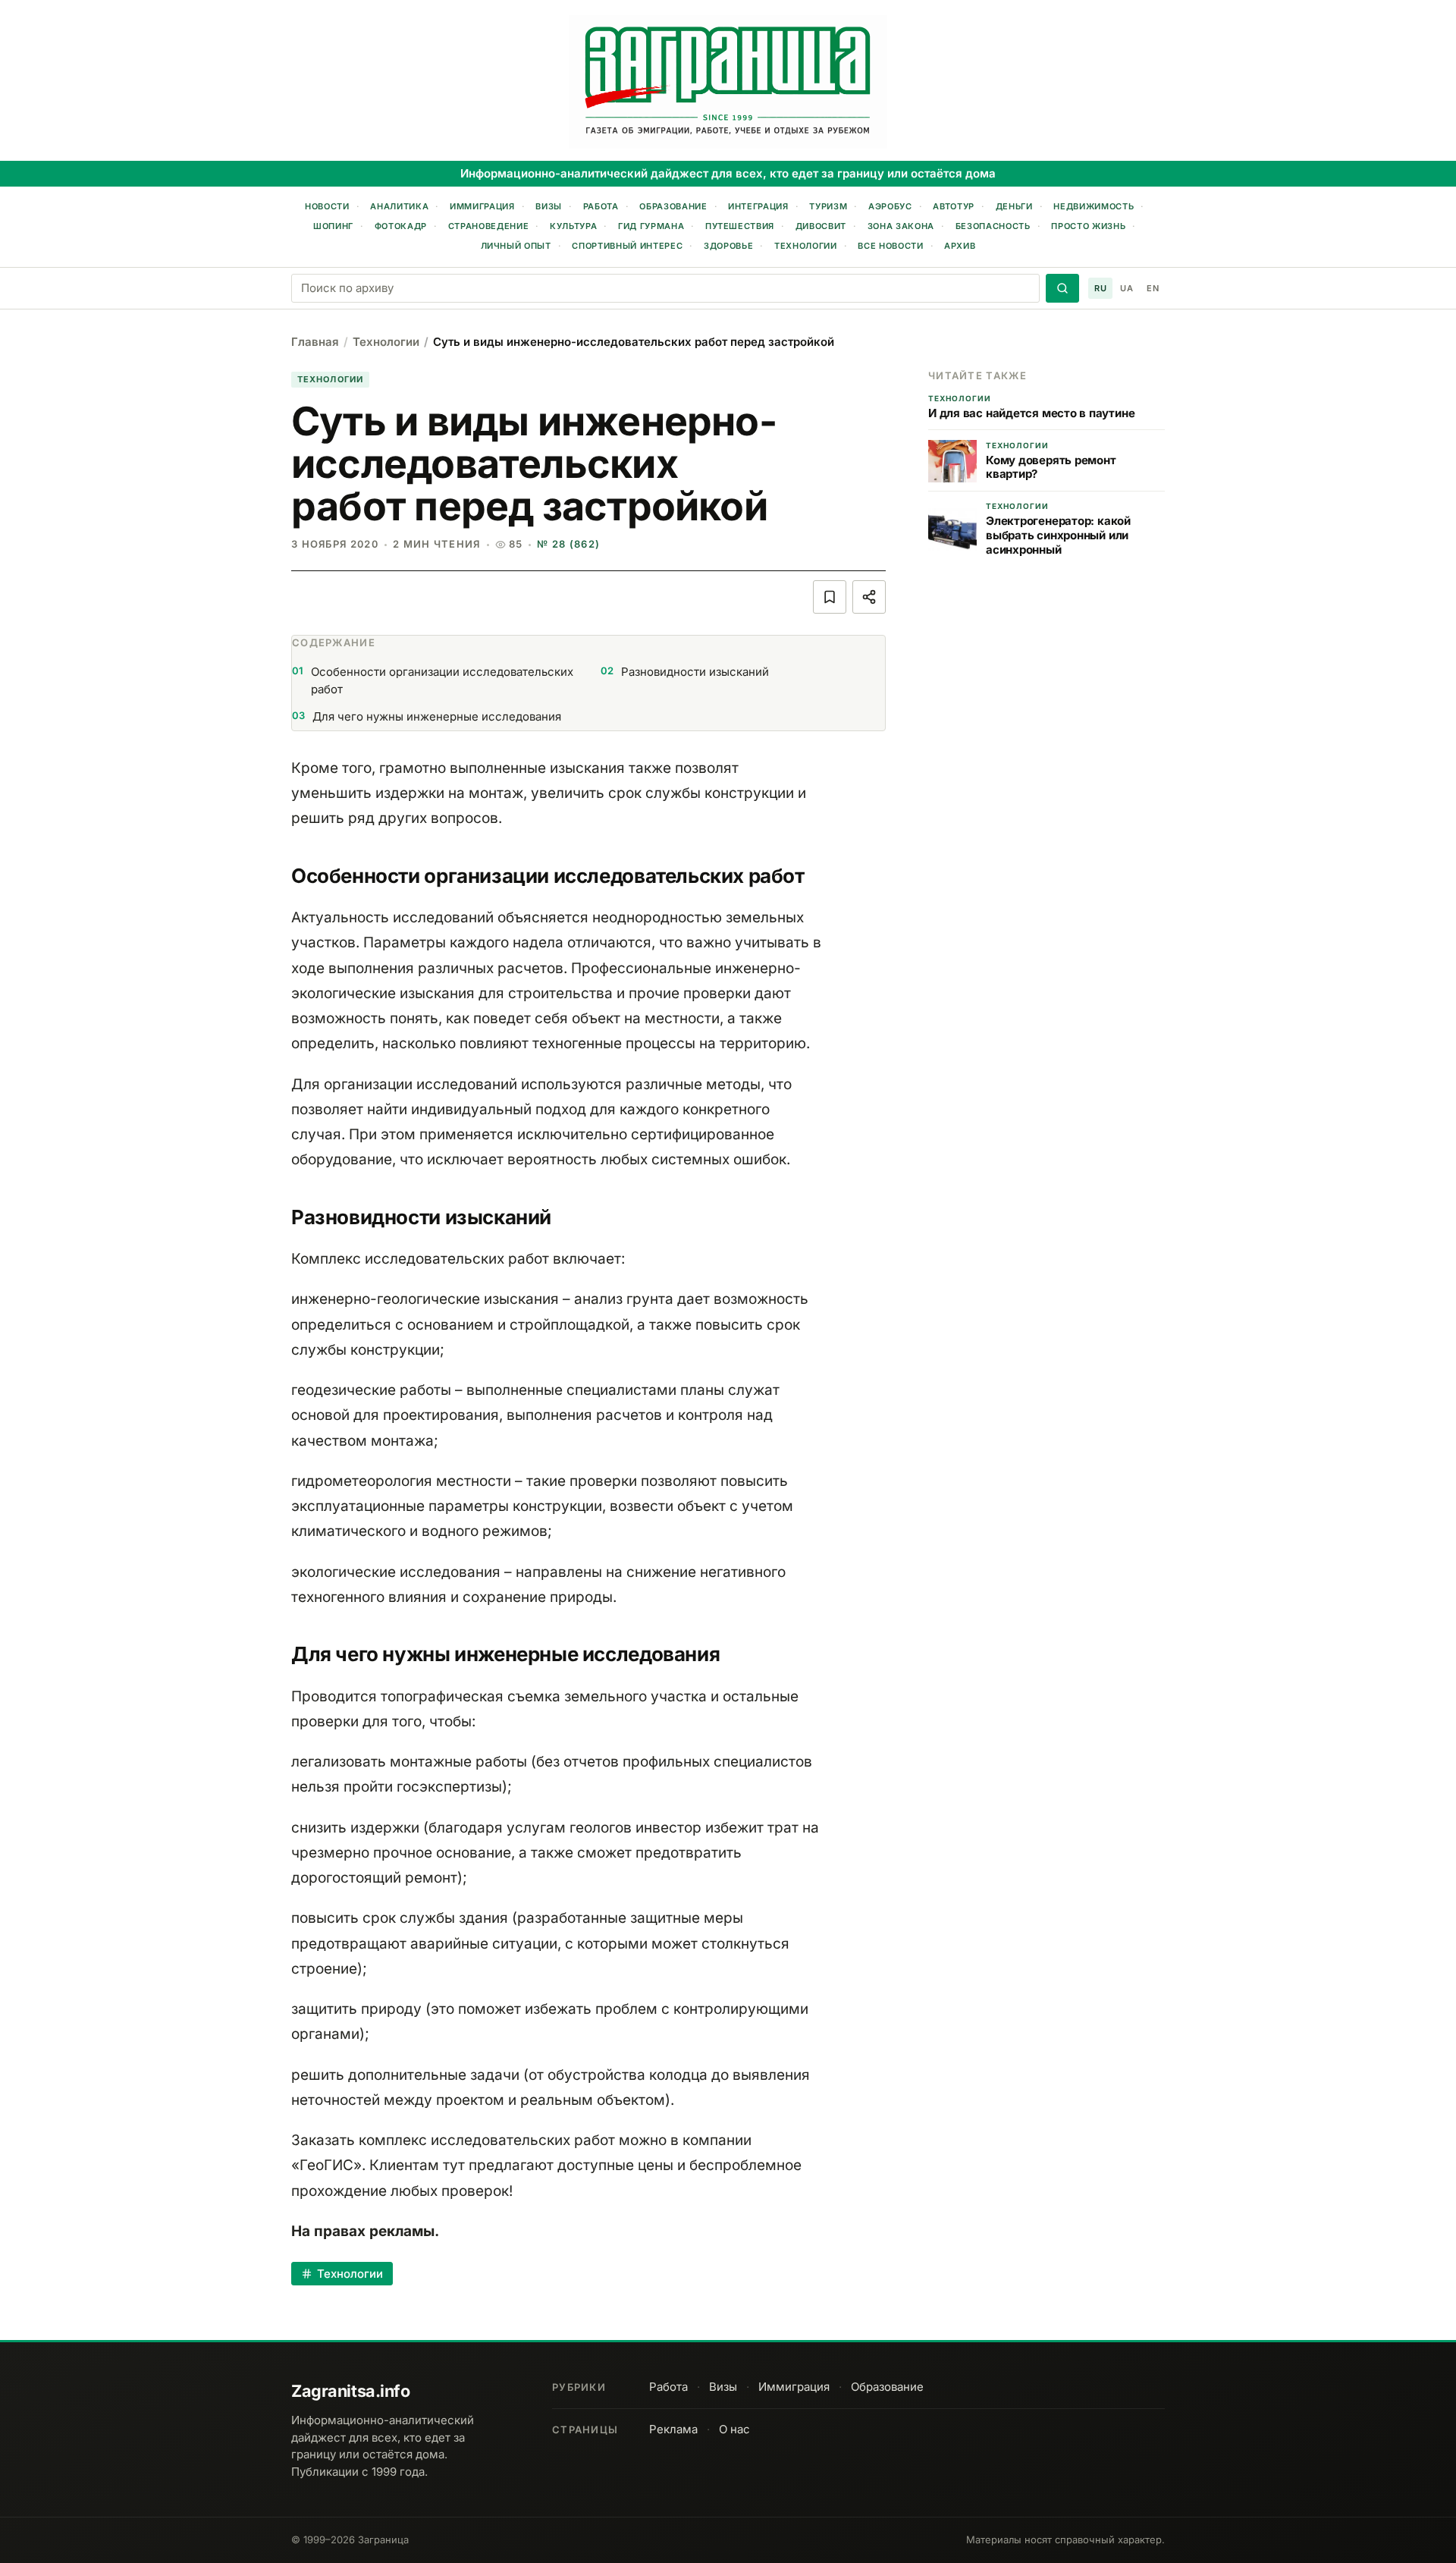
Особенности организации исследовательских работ (433, 680)
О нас (734, 2429)
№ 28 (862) (568, 544)
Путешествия (740, 226)
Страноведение (489, 226)
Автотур (954, 206)
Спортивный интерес (627, 246)
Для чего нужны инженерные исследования (427, 716)
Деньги (1014, 206)
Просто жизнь (1088, 226)
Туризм (828, 206)
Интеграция (758, 206)
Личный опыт (516, 246)
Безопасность (993, 226)
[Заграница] (728, 82)
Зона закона (901, 226)
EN (1153, 288)
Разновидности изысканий (685, 672)
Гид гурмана (651, 226)
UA (1127, 288)
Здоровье (728, 246)
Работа (601, 206)
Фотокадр (401, 226)
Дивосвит (821, 226)
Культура (573, 226)
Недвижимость (1094, 206)
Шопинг (333, 226)
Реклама (673, 2429)
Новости (327, 206)
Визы (549, 206)
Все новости (890, 246)
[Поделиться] (869, 597)
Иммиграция (482, 206)
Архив (960, 246)
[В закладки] (830, 597)
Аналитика (399, 206)
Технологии (806, 246)
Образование (673, 206)
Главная (315, 342)
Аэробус (890, 206)
